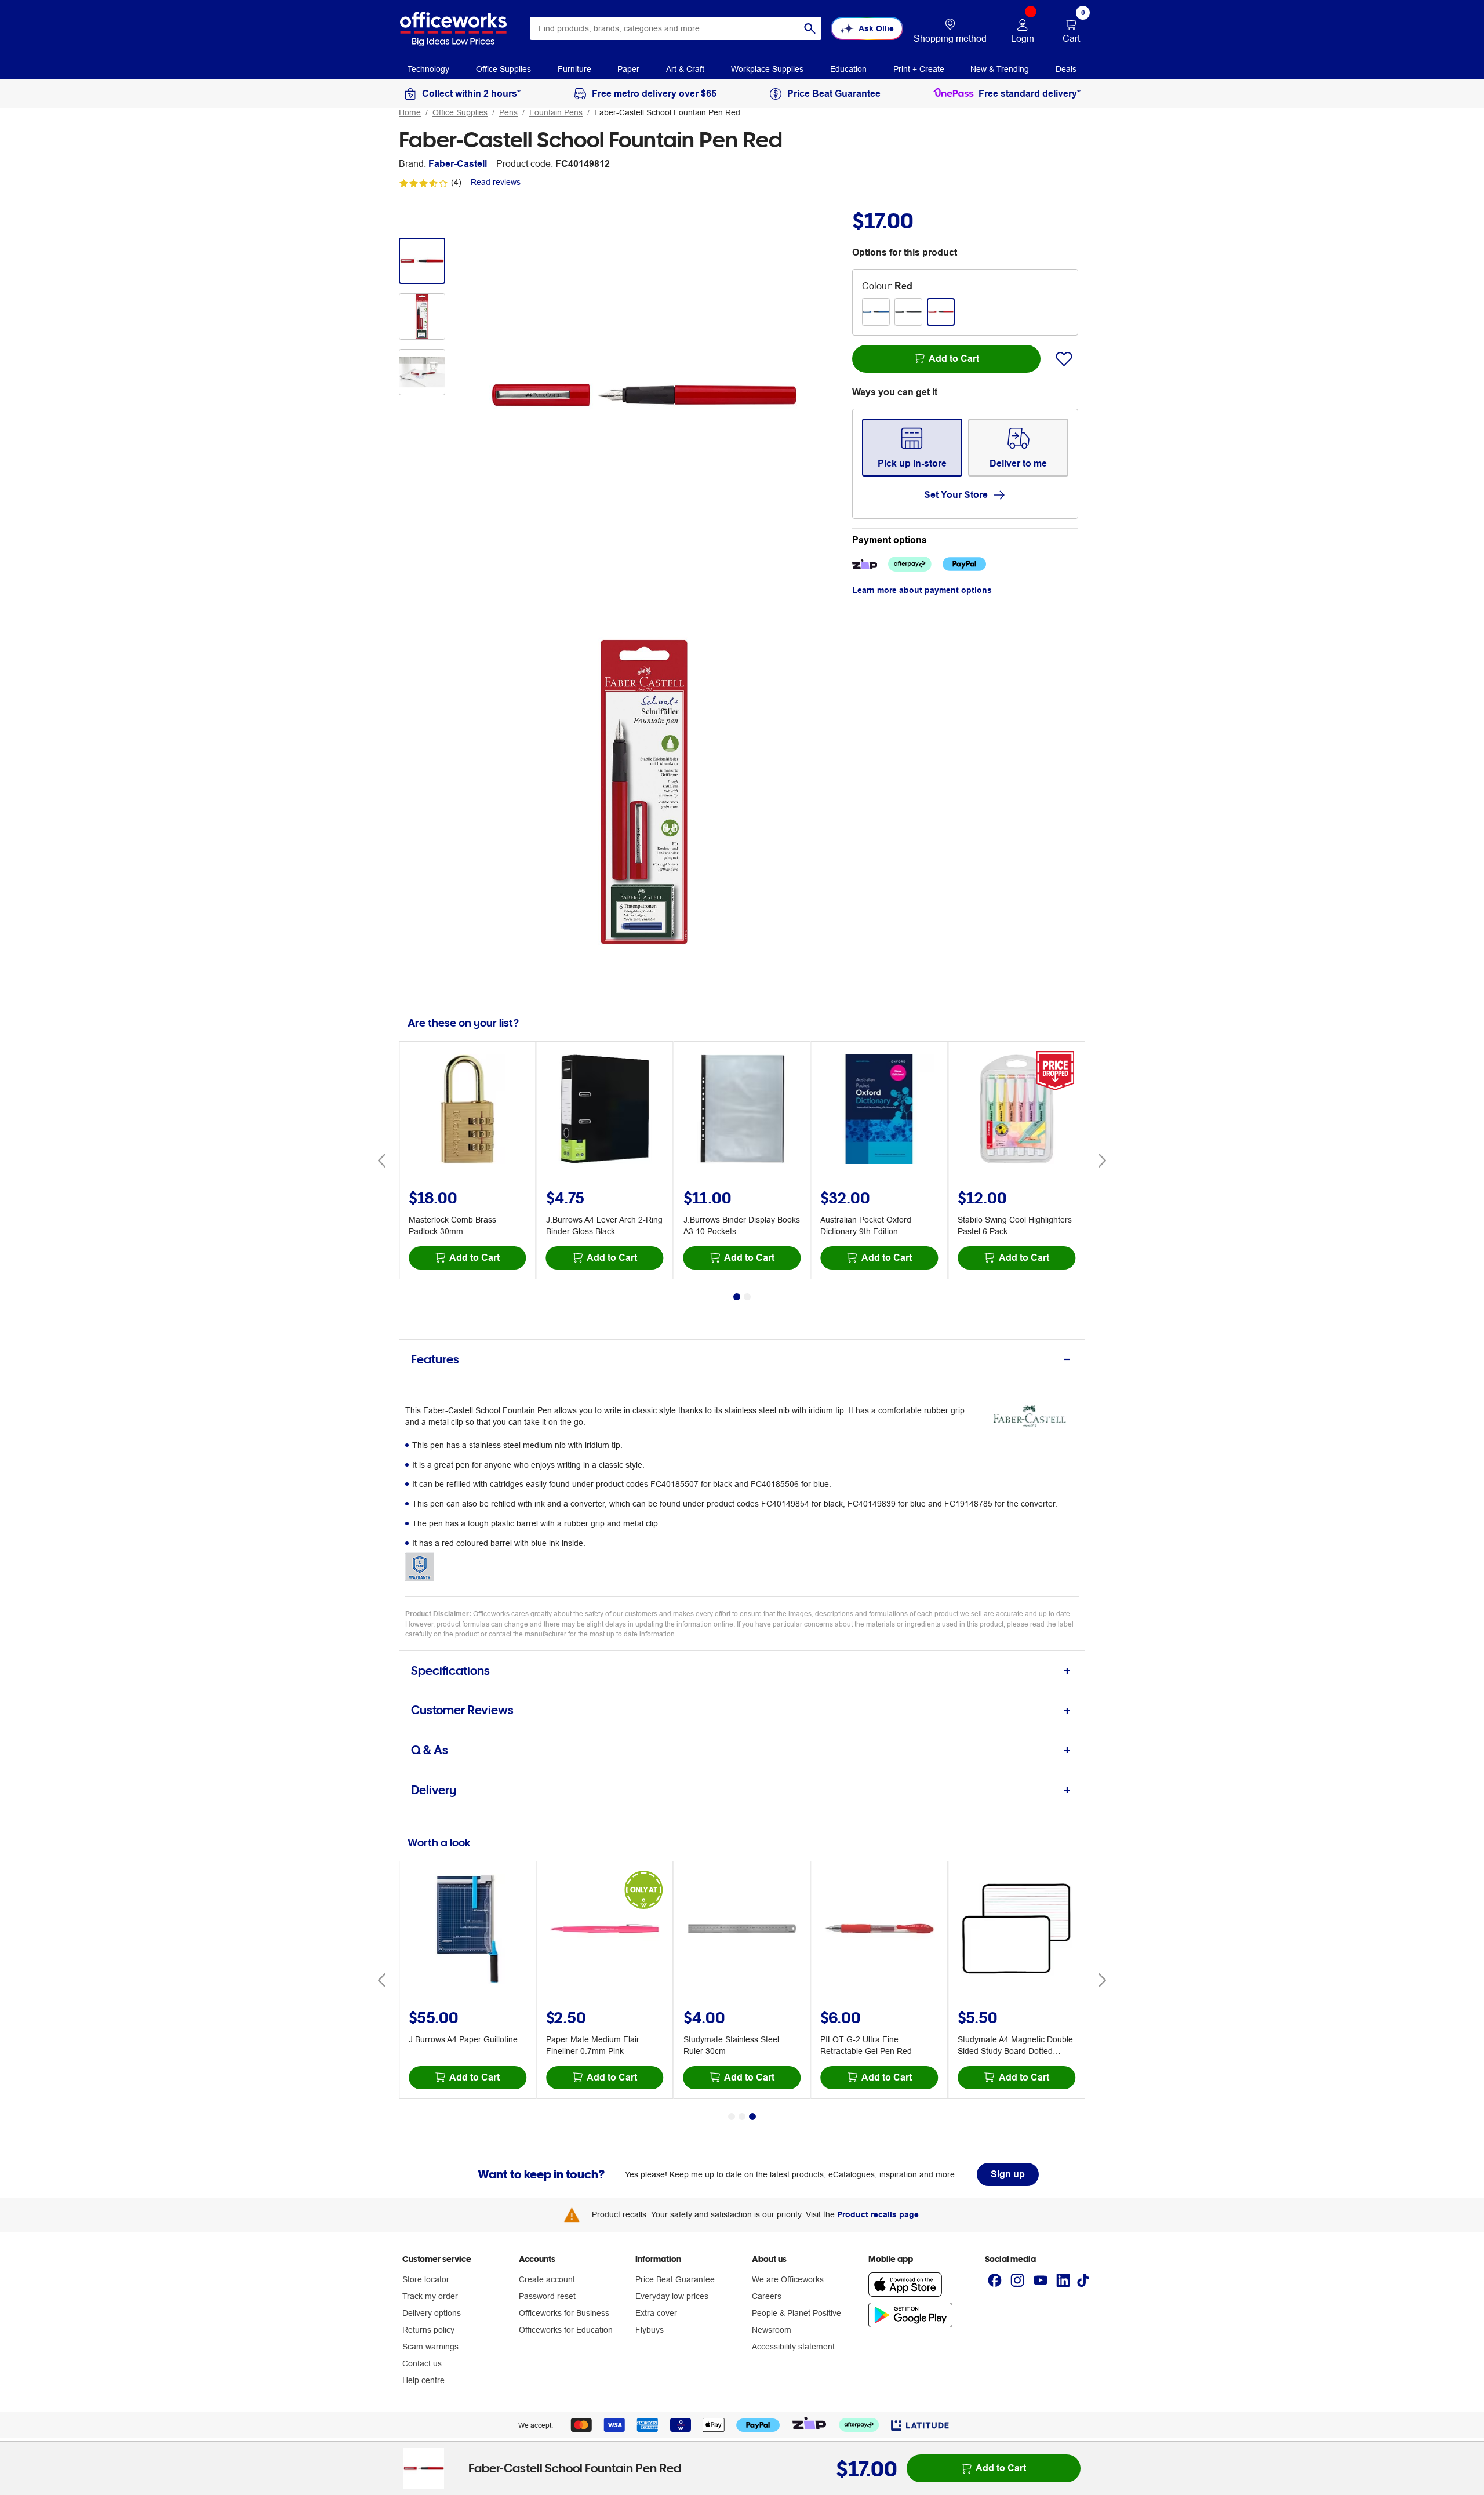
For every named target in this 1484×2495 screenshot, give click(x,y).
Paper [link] (628, 69)
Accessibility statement (793, 2347)
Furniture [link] (574, 69)
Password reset (547, 2296)
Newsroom (772, 2330)
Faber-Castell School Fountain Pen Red (667, 112)
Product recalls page (878, 2214)
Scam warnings (430, 2347)
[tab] (742, 1360)
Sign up (1008, 2174)
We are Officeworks (788, 2279)
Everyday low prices (672, 2296)
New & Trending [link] (1000, 69)
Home (410, 112)
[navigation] (428, 68)
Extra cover (656, 2313)
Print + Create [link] (919, 69)
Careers (767, 2296)
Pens (508, 112)
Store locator (426, 2279)
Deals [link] (1066, 69)
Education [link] (848, 69)
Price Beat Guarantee (675, 2279)
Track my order (430, 2296)
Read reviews (496, 182)
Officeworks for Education (566, 2330)
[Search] (810, 28)
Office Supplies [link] (503, 69)
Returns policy (428, 2330)
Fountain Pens (556, 112)
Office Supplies (460, 112)
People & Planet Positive (796, 2313)
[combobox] (676, 28)
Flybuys (650, 2330)
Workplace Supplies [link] (767, 69)
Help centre (423, 2380)
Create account (547, 2279)
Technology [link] (428, 69)
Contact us (422, 2363)
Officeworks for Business (564, 2313)
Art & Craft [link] (685, 69)
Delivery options (432, 2313)
